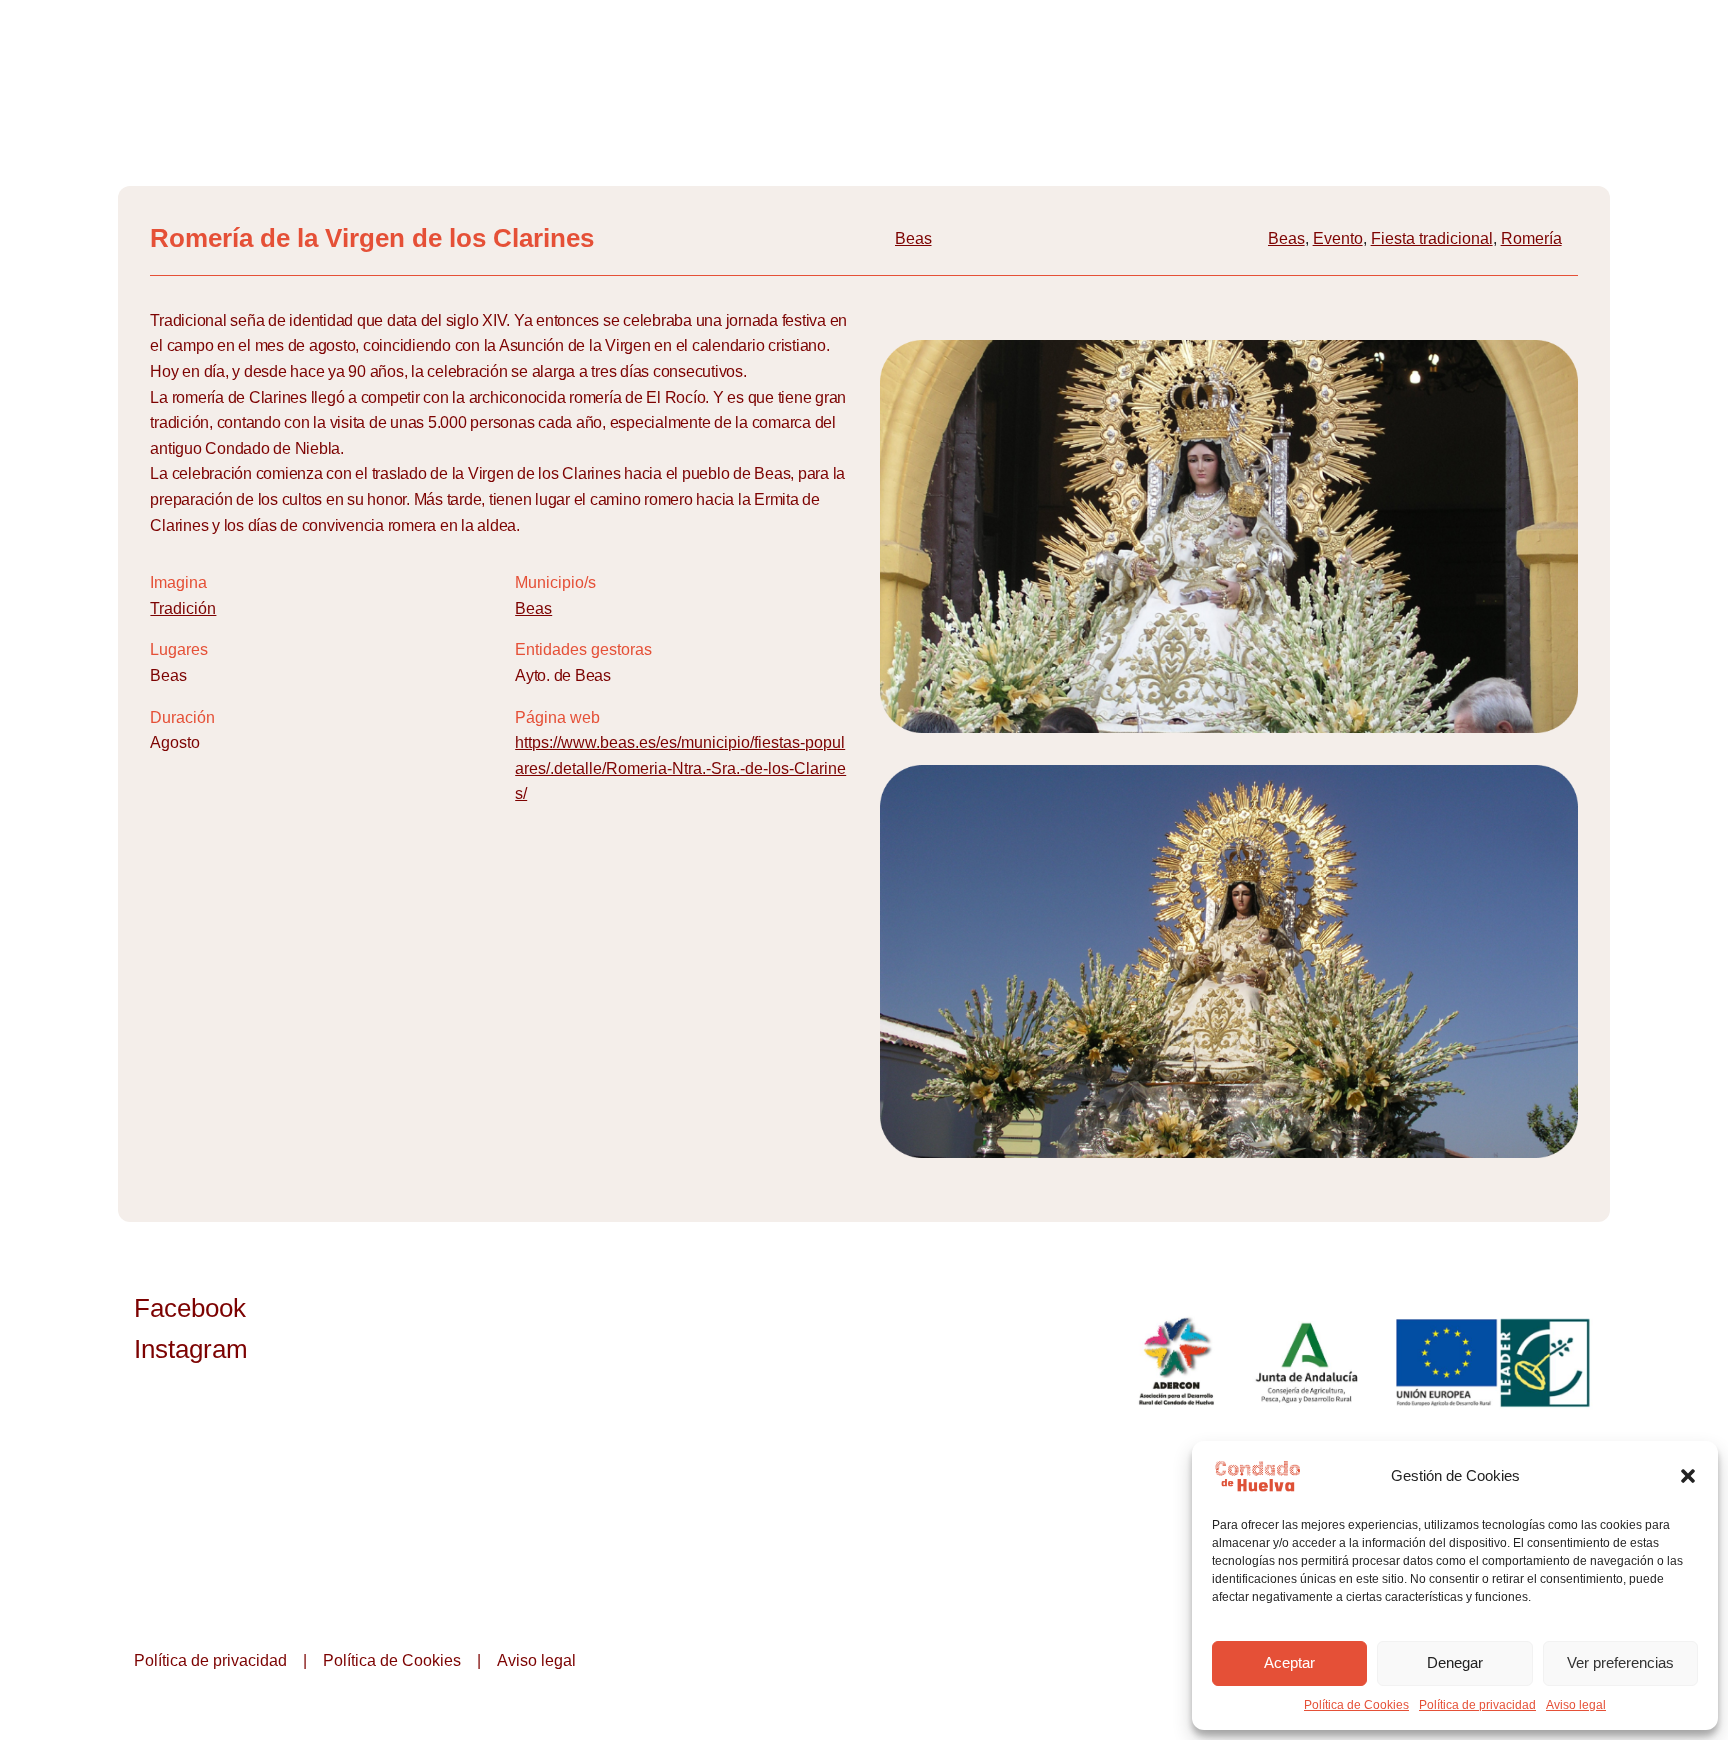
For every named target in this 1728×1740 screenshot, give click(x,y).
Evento (1338, 238)
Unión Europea (1495, 1362)
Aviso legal (1576, 1705)
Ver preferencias (1620, 1662)
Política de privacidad (1477, 1705)
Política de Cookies (1356, 1705)
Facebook (190, 1308)
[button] (1688, 1476)
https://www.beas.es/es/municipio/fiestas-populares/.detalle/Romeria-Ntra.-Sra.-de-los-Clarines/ (680, 768)
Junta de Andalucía (1308, 1362)
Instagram (191, 1349)
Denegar (1455, 1662)
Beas (913, 238)
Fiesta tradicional (1432, 238)
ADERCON (1175, 1362)
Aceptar (1289, 1662)
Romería (1531, 238)
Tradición (183, 608)
